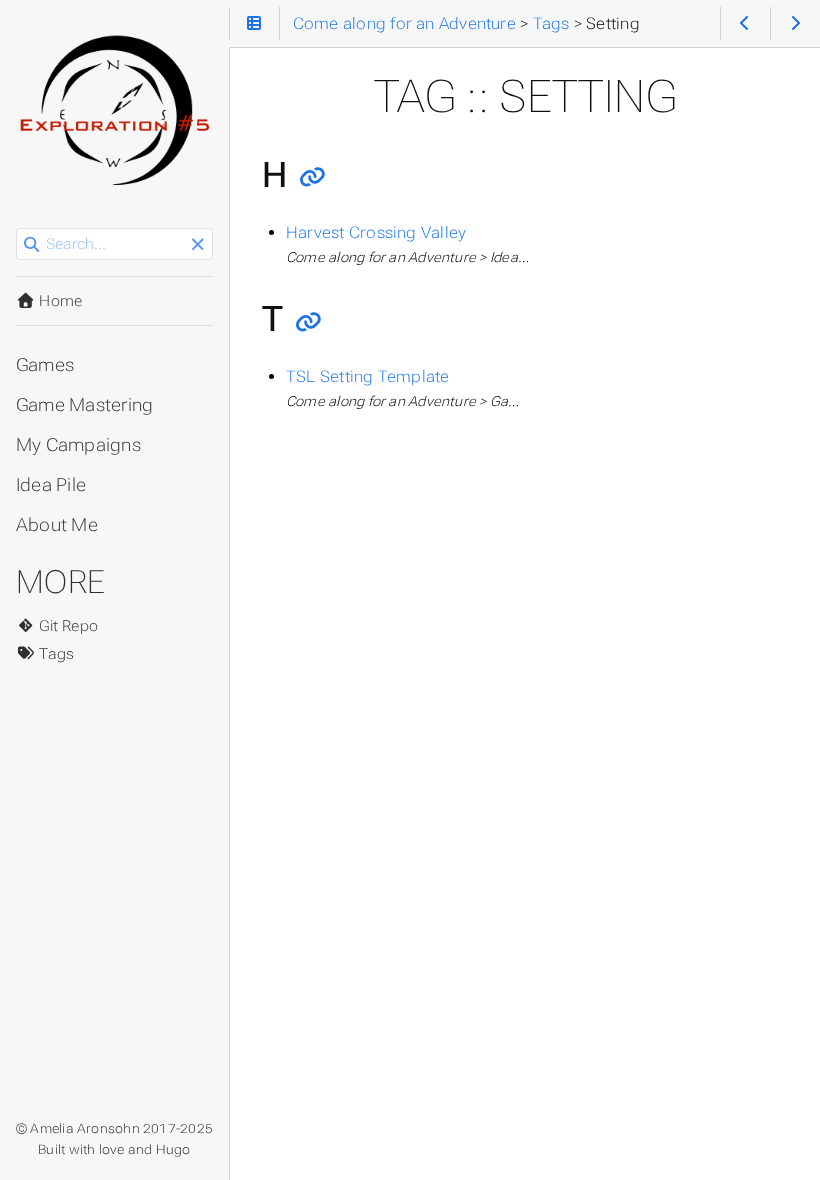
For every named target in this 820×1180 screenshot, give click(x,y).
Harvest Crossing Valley (376, 232)
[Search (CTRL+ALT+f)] (31, 245)
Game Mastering (84, 405)
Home (58, 301)
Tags (54, 654)
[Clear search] (197, 245)
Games (45, 365)
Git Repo (66, 626)
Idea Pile (51, 485)
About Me (57, 525)
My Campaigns (78, 445)
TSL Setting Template (368, 376)
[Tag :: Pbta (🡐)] (745, 23)
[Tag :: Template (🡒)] (795, 23)
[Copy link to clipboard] (312, 177)
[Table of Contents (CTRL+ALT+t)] (254, 23)
